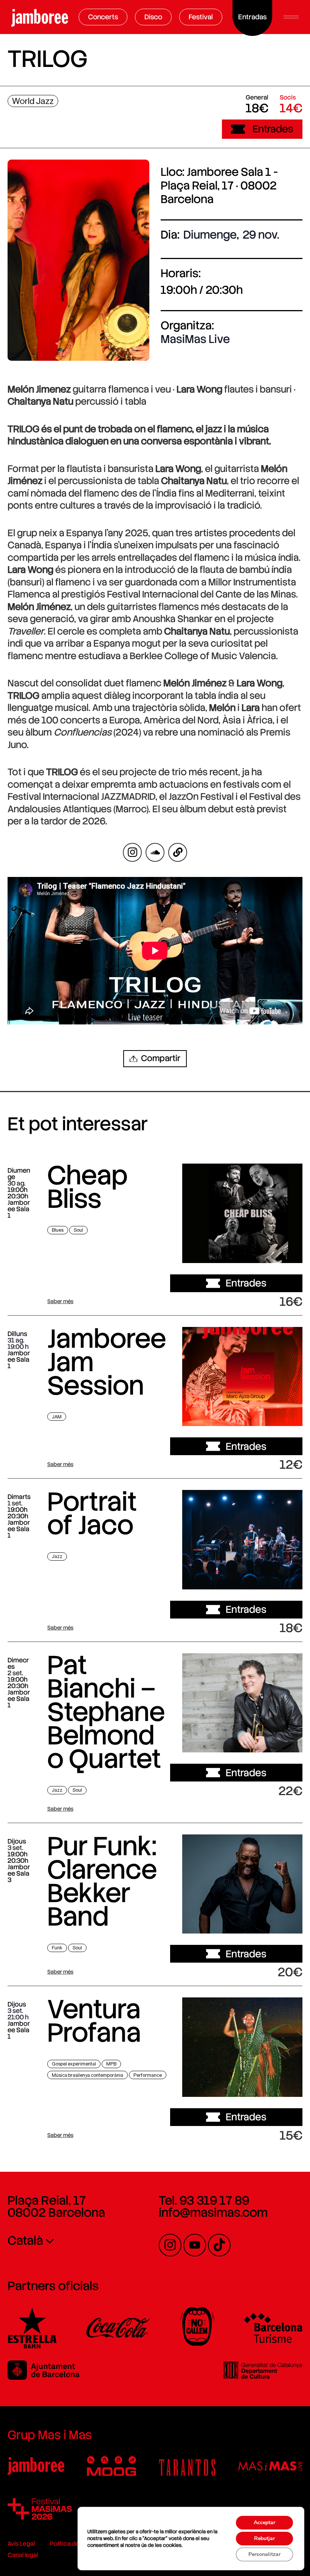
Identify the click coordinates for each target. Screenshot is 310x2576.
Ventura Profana (94, 2021)
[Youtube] (195, 2245)
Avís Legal (21, 2544)
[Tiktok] (219, 2245)
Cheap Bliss (88, 1187)
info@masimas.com (213, 2213)
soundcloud (155, 852)
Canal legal (23, 2555)
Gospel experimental (74, 2064)
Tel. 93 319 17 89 (204, 2200)
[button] (291, 17)
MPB (111, 2064)
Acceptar (264, 2522)
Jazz (57, 1556)
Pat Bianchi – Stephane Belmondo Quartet (106, 1712)
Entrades (273, 129)
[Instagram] (170, 2245)
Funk (57, 1948)
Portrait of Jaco (92, 1513)
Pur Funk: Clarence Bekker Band (102, 1881)
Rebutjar (264, 2538)
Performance (148, 2075)
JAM (57, 1417)
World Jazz (33, 101)
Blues (58, 1230)
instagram (133, 852)
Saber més (60, 1301)
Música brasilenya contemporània (88, 2075)
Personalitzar (264, 2554)
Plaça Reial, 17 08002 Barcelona (56, 2207)
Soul (78, 1230)
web (178, 852)
